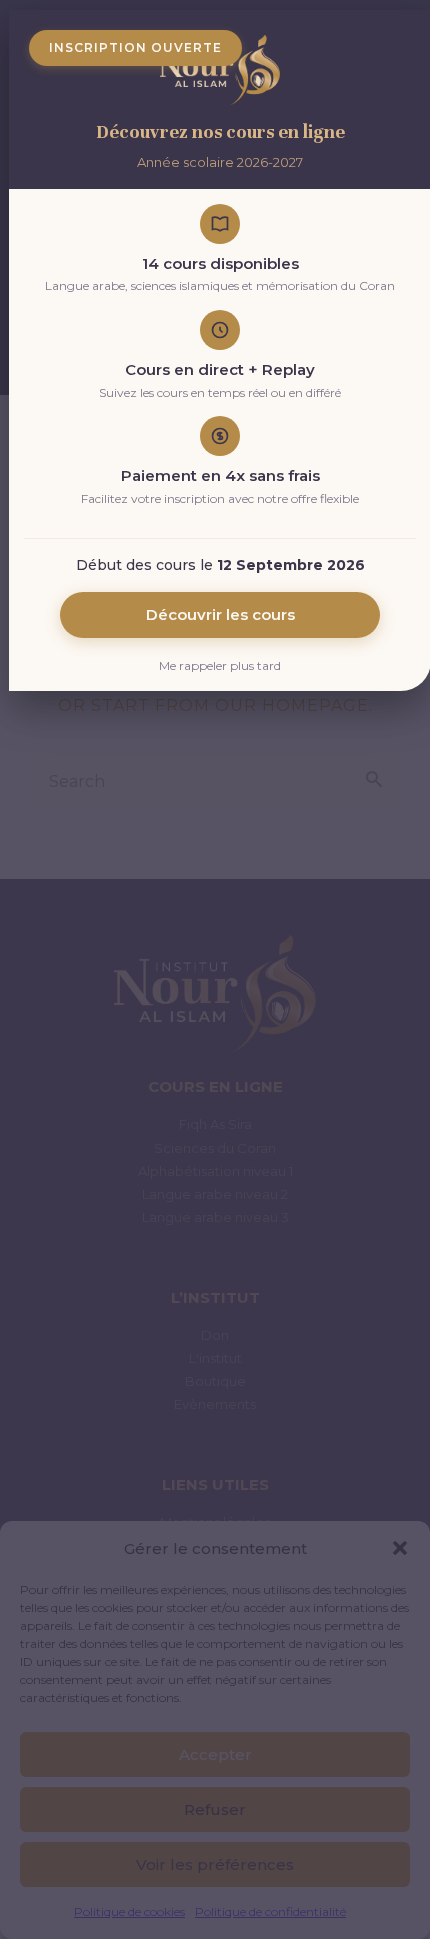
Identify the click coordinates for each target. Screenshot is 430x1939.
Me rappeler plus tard (220, 665)
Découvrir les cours (220, 614)
